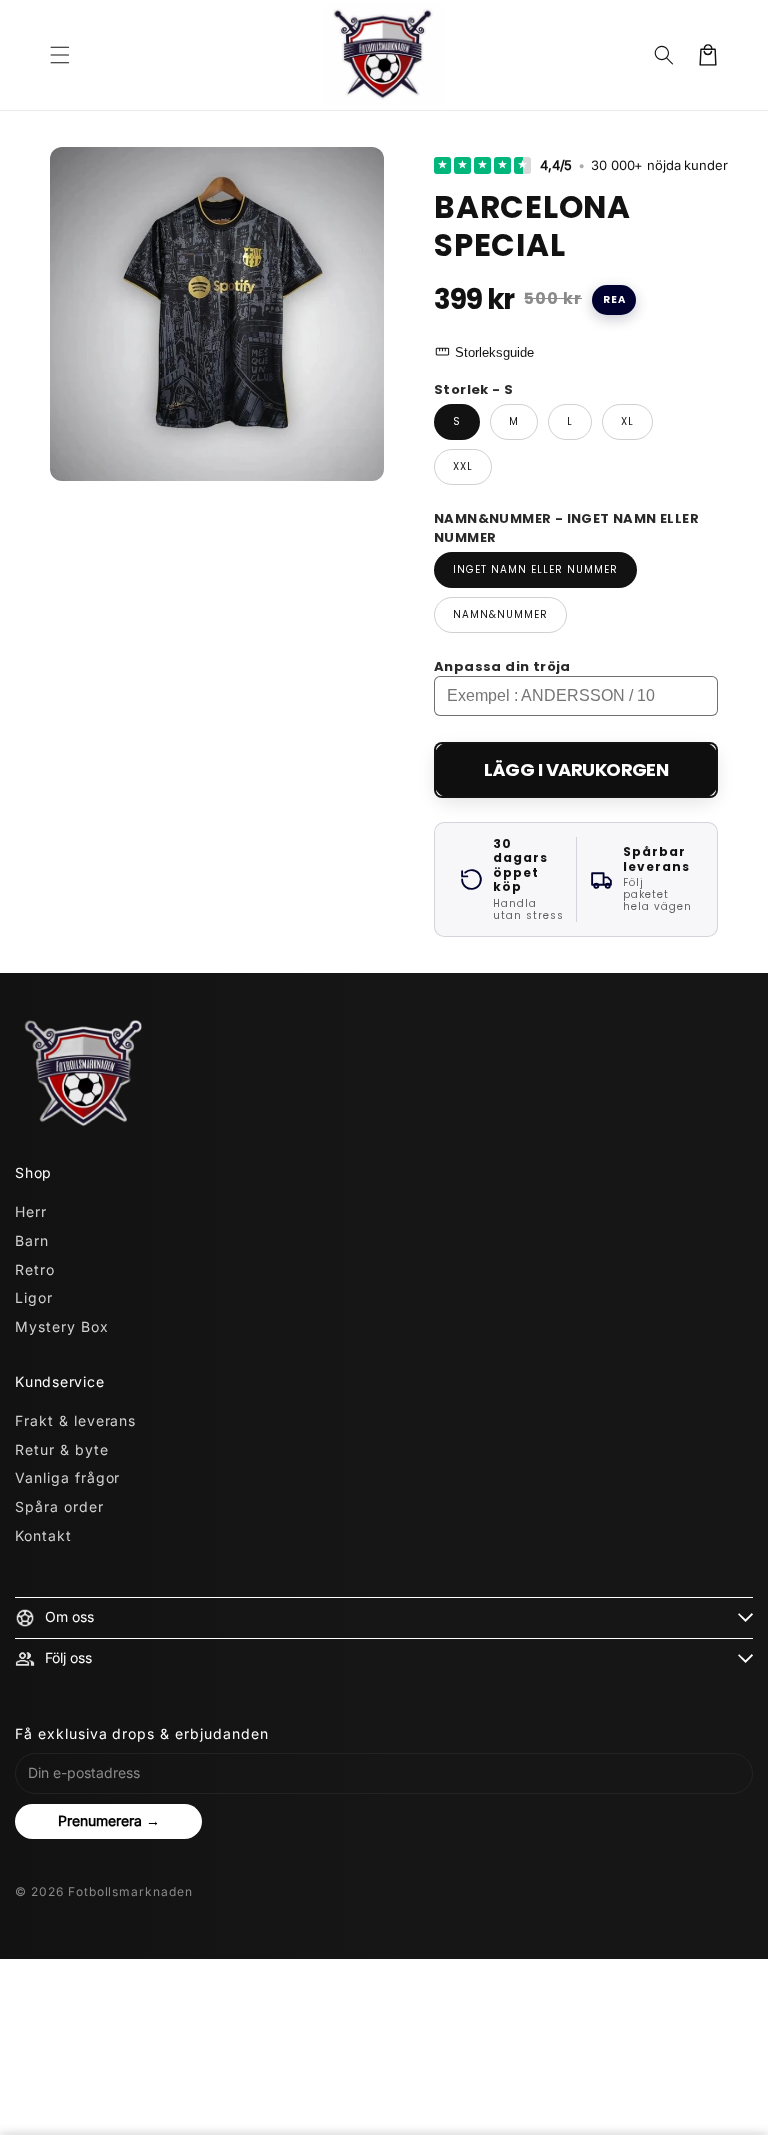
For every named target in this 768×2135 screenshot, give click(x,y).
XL (627, 421)
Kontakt (43, 1535)
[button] (60, 55)
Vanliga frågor (67, 1477)
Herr (31, 1211)
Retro (35, 1269)
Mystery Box (62, 1326)
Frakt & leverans (75, 1420)
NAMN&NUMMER (500, 614)
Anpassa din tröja (502, 666)
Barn (32, 1240)
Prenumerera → (109, 1820)
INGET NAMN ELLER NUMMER (535, 569)
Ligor (34, 1297)
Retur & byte (62, 1449)
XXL (463, 466)
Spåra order (59, 1506)
